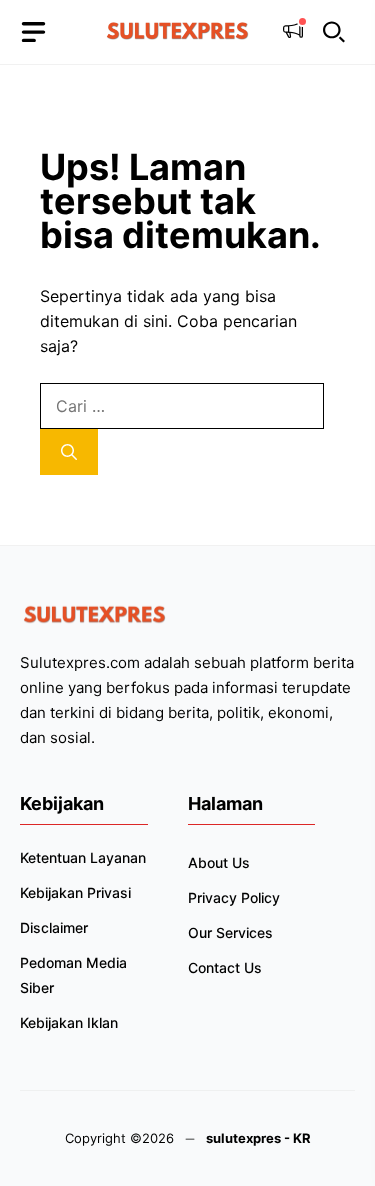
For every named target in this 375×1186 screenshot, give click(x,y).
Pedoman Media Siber (73, 975)
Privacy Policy (234, 897)
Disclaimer (54, 927)
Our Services (230, 932)
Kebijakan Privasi (75, 892)
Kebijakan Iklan (69, 1022)
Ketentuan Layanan (83, 857)
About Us (219, 862)
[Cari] (69, 452)
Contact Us (225, 967)
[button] (334, 32)
